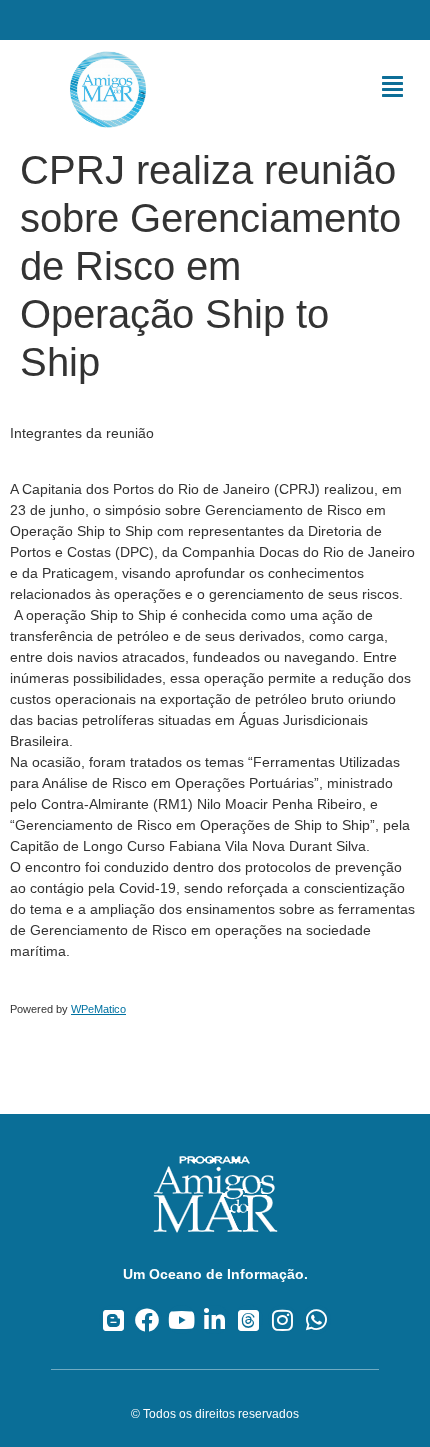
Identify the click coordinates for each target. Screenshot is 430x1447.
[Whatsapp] (316, 1319)
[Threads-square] (248, 1319)
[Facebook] (147, 1319)
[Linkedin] (215, 1319)
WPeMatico (98, 1009)
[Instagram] (282, 1319)
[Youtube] (181, 1319)
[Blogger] (113, 1319)
